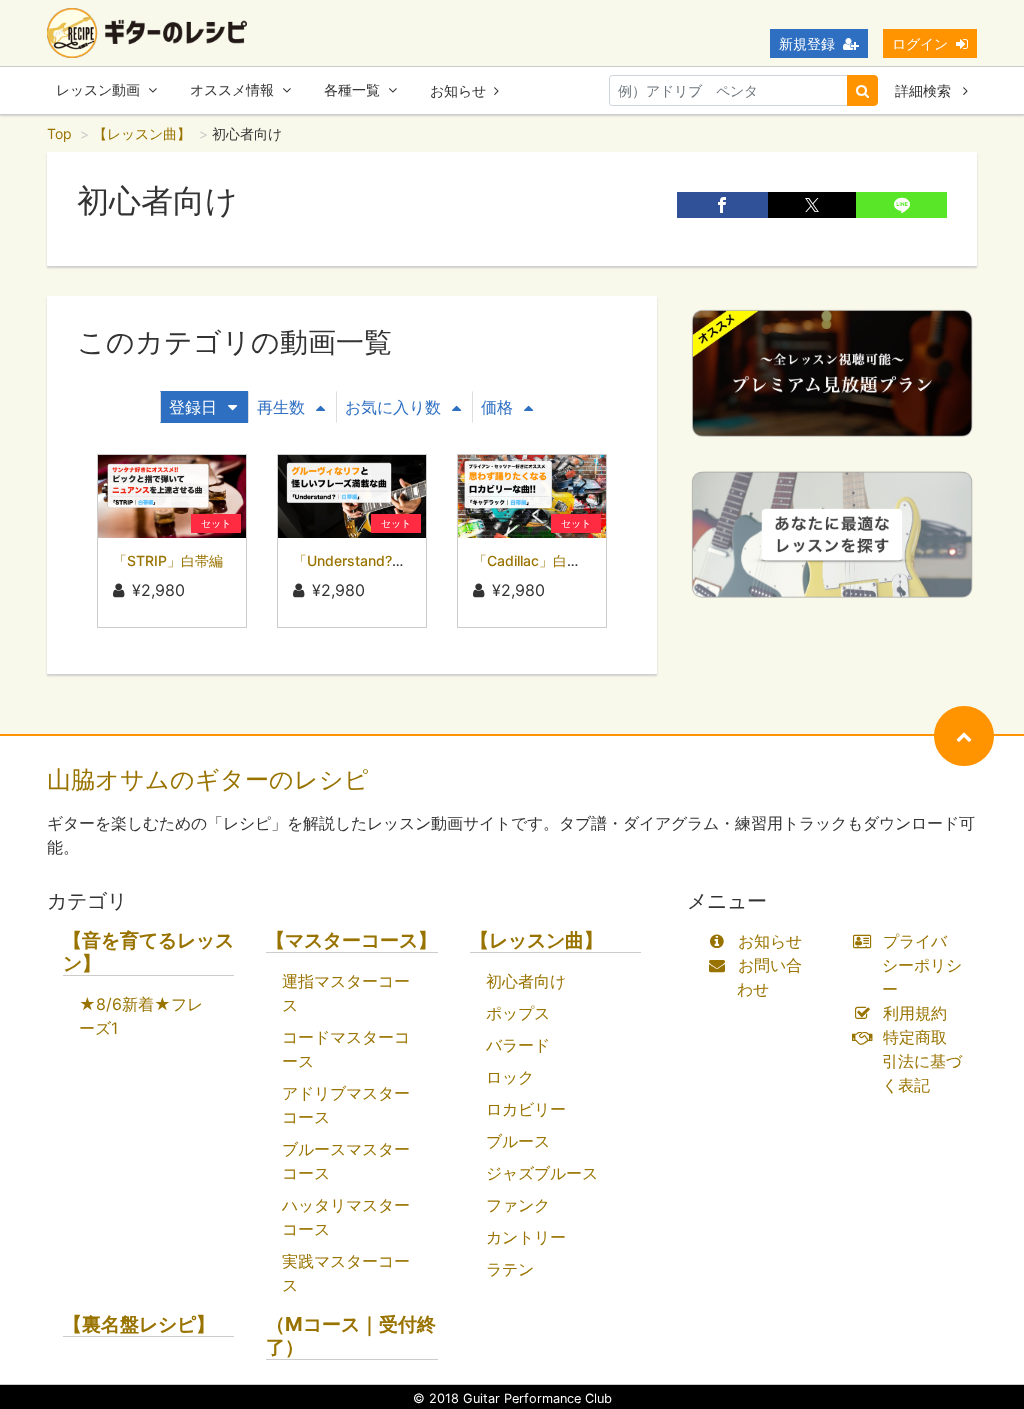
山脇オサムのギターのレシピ (208, 779)
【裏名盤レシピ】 (139, 1324)
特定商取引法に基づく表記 (922, 1061)
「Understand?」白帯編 (370, 560)
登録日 (193, 407)
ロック (510, 1077)
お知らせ (458, 90)
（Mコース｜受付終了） (351, 1336)
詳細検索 (925, 90)
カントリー (526, 1237)
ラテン (510, 1269)
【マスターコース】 (351, 940)
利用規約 (915, 1013)
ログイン (920, 43)
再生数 (281, 407)
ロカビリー (526, 1109)
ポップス (518, 1013)
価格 (497, 407)
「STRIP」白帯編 (168, 560)
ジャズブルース (542, 1173)
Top (59, 133)
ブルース (518, 1141)
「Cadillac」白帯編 (534, 560)
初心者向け (526, 981)
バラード (518, 1045)
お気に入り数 (393, 407)
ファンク (518, 1205)
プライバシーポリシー (922, 965)
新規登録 (807, 43)
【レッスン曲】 (142, 133)
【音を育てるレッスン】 (148, 952)
